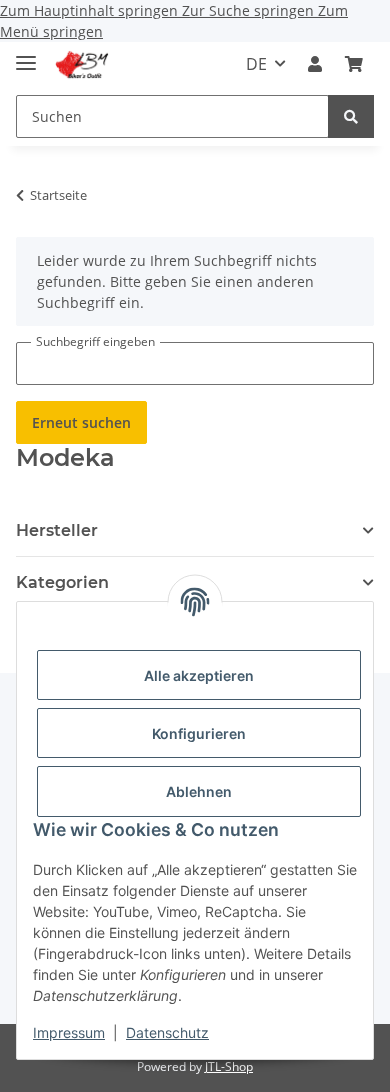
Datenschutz (167, 1032)
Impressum (69, 1032)
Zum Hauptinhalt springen (91, 10)
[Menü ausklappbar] (26, 54)
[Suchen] (351, 116)
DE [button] (256, 64)
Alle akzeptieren (199, 675)
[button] (315, 64)
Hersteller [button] (57, 530)
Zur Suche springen (250, 10)
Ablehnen (199, 791)
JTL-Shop (229, 1066)
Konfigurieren (199, 733)
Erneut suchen (81, 422)
